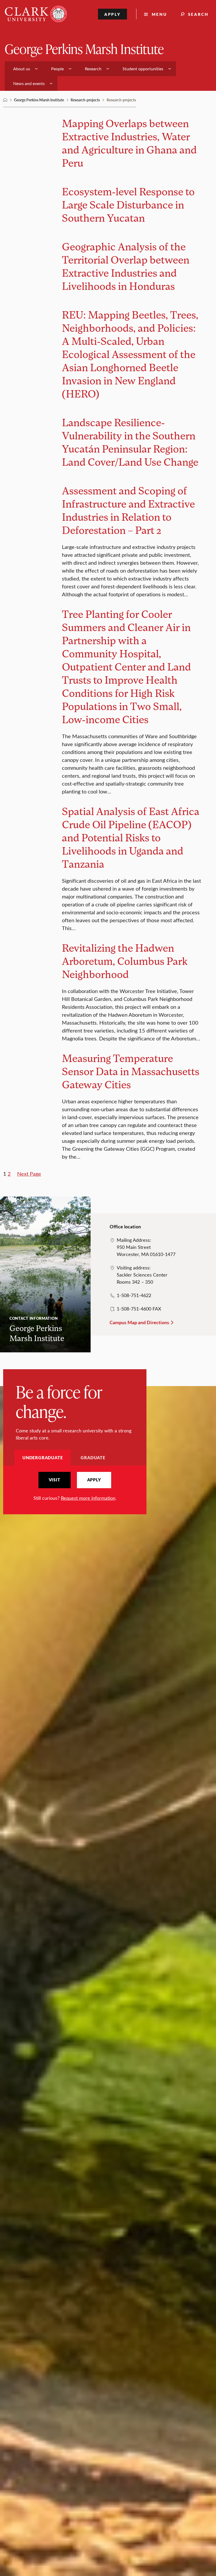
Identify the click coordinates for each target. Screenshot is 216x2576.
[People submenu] (70, 69)
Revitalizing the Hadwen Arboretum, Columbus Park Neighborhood (125, 961)
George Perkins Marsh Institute (84, 49)
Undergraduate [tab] (43, 1458)
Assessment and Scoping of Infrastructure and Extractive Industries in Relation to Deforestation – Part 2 (128, 510)
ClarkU (5, 100)
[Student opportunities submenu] (170, 69)
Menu (159, 14)
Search (198, 14)
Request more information (88, 1498)
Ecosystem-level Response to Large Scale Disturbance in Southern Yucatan (128, 204)
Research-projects (85, 100)
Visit (55, 1480)
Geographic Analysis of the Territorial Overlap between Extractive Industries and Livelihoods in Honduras (126, 266)
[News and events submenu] (51, 83)
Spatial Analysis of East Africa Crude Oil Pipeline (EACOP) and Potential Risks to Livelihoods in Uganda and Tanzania (131, 837)
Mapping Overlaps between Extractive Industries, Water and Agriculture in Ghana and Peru (129, 143)
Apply (113, 14)
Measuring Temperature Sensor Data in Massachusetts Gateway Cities (131, 1071)
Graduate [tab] (93, 1458)
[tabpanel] (75, 1487)
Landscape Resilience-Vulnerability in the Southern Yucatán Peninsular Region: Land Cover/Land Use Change (130, 442)
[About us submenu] (36, 69)
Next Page (29, 1173)
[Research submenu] (108, 69)
